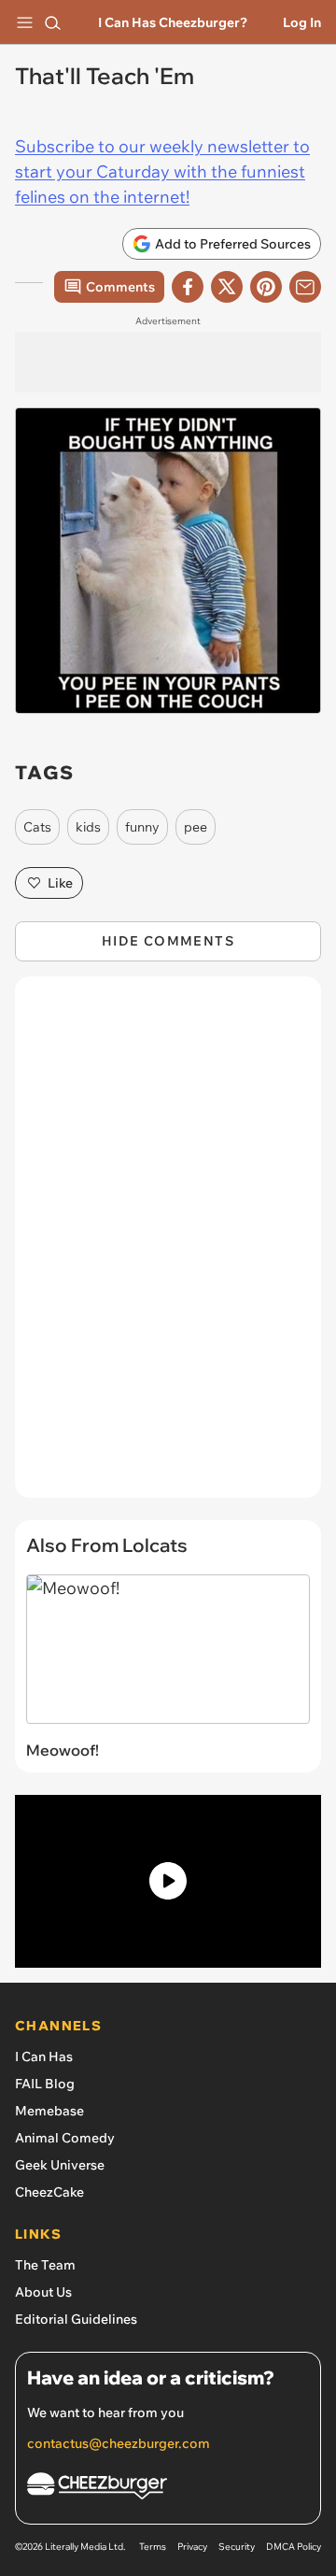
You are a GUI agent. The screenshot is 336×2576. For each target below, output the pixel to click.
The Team (45, 2265)
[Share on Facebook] (188, 287)
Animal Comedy (65, 2138)
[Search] (52, 22)
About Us (43, 2292)
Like (60, 883)
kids (88, 827)
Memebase (49, 2111)
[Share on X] (227, 287)
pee (196, 827)
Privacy (192, 2547)
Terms (153, 2547)
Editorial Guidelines (76, 2319)
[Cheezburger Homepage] (168, 2489)
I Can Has (44, 2057)
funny (142, 827)
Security (237, 2547)
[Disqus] (168, 1246)
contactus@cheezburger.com (119, 2443)
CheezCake (49, 2192)
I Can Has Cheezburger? (173, 22)
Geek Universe (60, 2165)
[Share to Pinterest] (266, 287)
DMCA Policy (294, 2547)
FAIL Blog (45, 2084)
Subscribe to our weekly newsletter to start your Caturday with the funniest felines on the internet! (162, 171)
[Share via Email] (305, 287)
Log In (302, 22)
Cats (37, 827)
